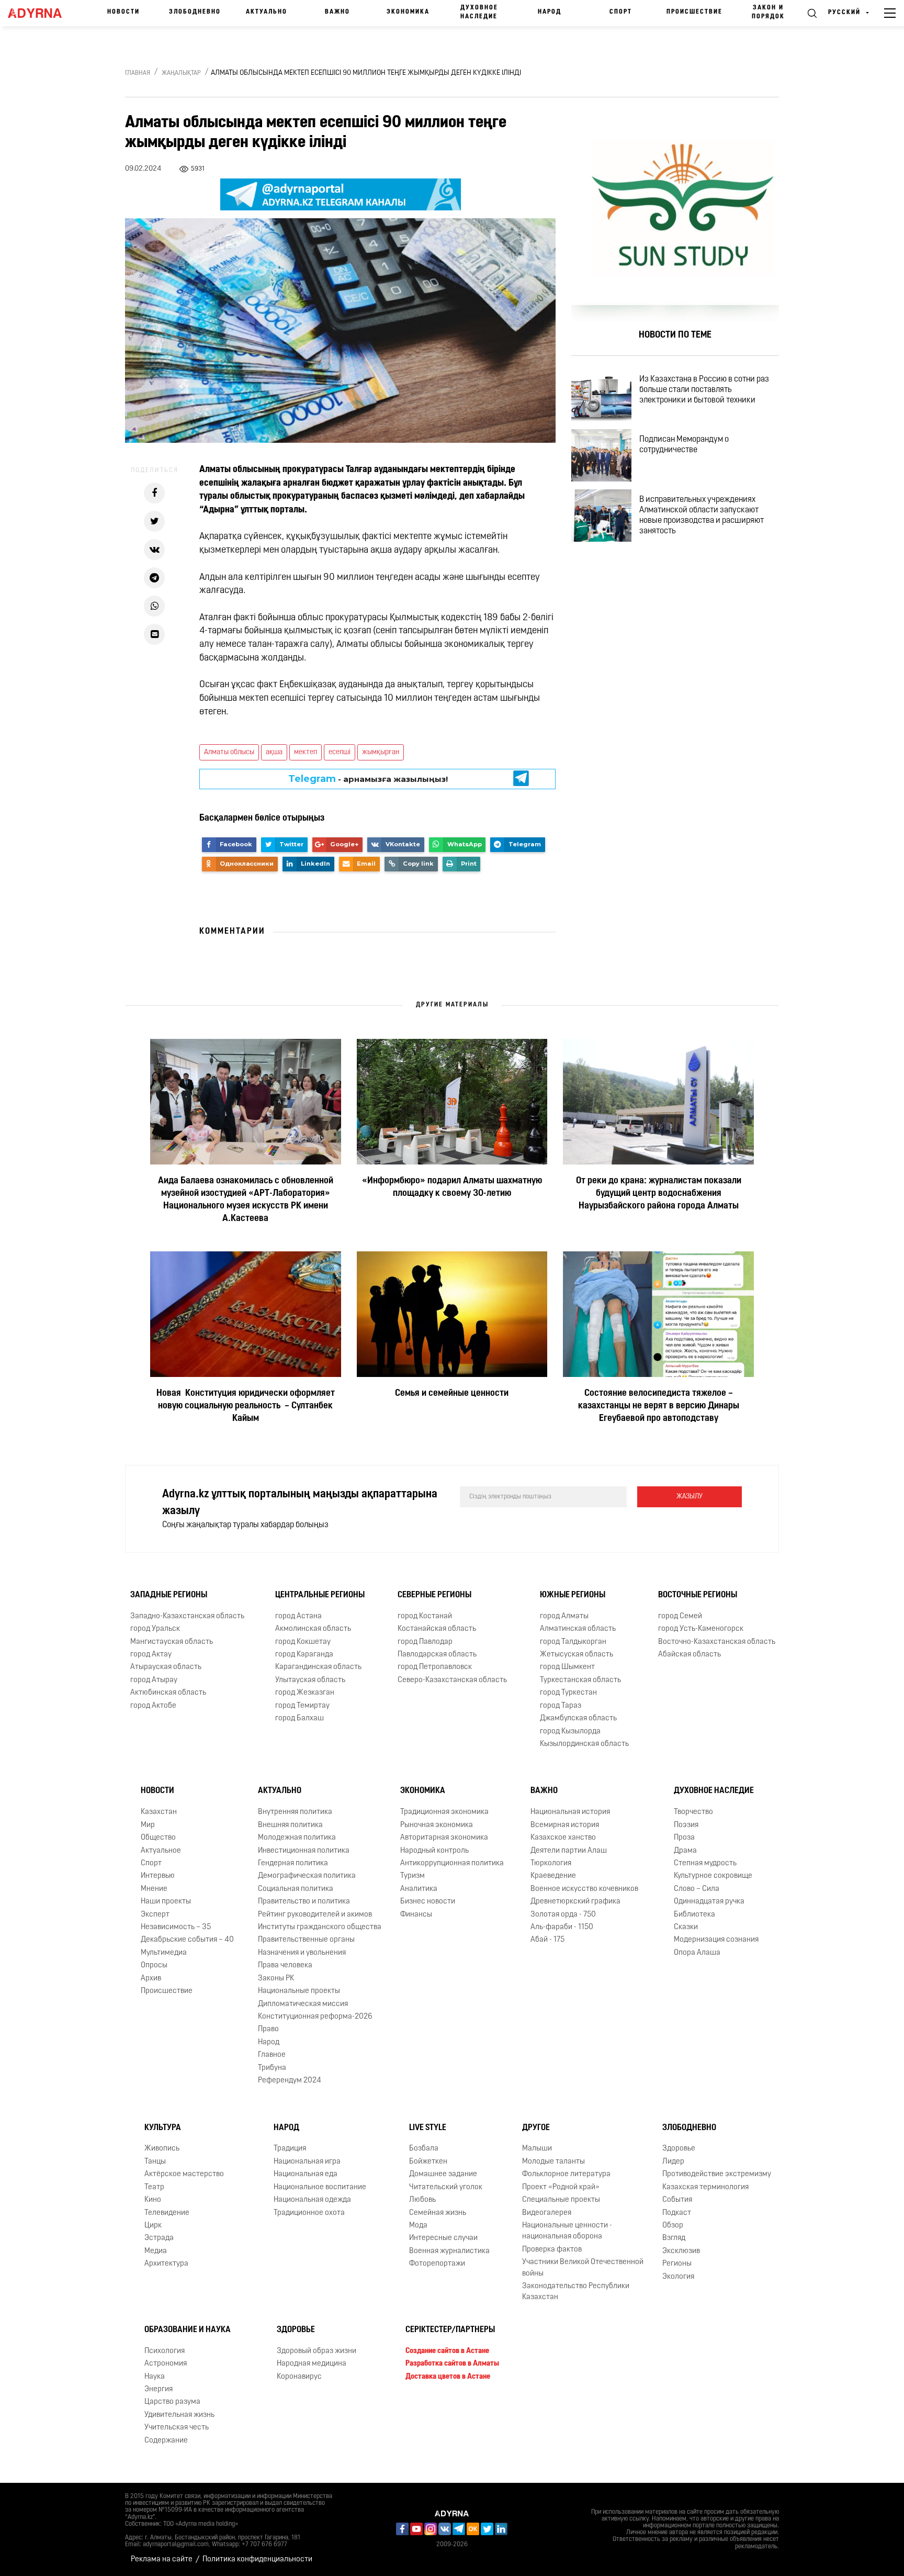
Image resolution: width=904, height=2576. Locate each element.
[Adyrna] (39, 13)
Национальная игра (307, 2162)
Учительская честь (177, 2428)
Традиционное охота (309, 2213)
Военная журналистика (449, 2251)
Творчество (693, 1812)
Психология (165, 2351)
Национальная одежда (312, 2200)
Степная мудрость (705, 1863)
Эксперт (155, 1915)
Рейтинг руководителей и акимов (315, 1915)
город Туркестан (568, 1693)
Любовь (422, 2200)
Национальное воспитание (320, 2187)
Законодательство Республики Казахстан (576, 2292)
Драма (685, 1851)
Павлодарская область (437, 1655)
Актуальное (161, 1851)
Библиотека (694, 1915)
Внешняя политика (290, 1825)
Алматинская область (578, 1629)
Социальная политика (296, 1889)
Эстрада (159, 2238)
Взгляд (674, 2238)
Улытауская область (310, 1680)
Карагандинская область (318, 1668)
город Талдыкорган (573, 1642)
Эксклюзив (681, 2251)
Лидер (673, 2162)
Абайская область (690, 1655)
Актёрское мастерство (184, 2174)
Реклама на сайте (162, 2560)
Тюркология (551, 1863)
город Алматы (564, 1616)
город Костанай (425, 1616)
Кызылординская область (584, 1744)
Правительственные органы (306, 1940)
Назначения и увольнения (302, 1953)
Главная (138, 73)
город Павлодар (425, 1642)
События (677, 2200)
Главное (272, 2055)
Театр (154, 2187)
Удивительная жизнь (179, 2415)
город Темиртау (302, 1706)
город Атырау (154, 1680)
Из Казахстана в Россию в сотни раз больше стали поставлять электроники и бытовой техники (704, 390)
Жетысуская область (577, 1655)
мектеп (306, 752)
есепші (340, 752)
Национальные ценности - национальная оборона (567, 2231)
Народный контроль (434, 1851)
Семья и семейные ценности (452, 1394)
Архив (151, 1979)
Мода (418, 2226)
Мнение (154, 1889)
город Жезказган (305, 1693)
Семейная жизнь (438, 2213)
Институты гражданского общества (320, 1927)
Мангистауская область (172, 1642)
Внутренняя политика (295, 1812)
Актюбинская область (168, 1693)
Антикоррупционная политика (452, 1863)
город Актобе (153, 1706)
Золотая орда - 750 (563, 1915)
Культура (163, 2128)
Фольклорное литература (566, 2174)
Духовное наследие (479, 12)
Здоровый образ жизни (317, 2351)
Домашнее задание (443, 2174)
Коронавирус (299, 2377)
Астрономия (166, 2364)
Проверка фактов (552, 2250)
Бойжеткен (428, 2162)
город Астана (298, 1616)
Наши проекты (166, 1902)
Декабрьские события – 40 (187, 1940)
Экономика (408, 12)
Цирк (153, 2226)
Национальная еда (306, 2174)
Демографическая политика (307, 1876)
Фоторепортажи (437, 2264)
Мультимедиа (164, 1953)
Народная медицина (312, 2364)
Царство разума (172, 2402)
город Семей (680, 1616)
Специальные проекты (561, 2200)
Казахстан (159, 1812)
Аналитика (419, 1889)
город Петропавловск (435, 1668)
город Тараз (561, 1706)
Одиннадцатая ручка (709, 1902)
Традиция (290, 2149)
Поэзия (686, 1825)
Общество (158, 1838)
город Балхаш (300, 1718)
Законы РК (276, 1979)
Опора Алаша (697, 1953)
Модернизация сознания (716, 1940)
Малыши (537, 2149)
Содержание (166, 2441)
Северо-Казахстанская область (452, 1680)
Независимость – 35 (176, 1927)
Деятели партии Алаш (569, 1851)
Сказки (686, 1927)
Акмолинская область (313, 1629)
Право (268, 2030)
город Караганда (304, 1655)
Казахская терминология (705, 2187)
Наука (155, 2377)
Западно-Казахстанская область (187, 1616)
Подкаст (677, 2213)
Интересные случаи (443, 2238)
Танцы (155, 2162)
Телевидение (167, 2213)
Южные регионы (573, 1595)
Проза (684, 1838)
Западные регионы (169, 1595)
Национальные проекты (299, 1991)
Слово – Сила (697, 1889)
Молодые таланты (553, 2162)
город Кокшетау (303, 1642)
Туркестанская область (580, 1680)
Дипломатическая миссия (303, 2004)
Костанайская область (437, 1629)
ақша (274, 752)
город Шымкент (567, 1668)
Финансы (416, 1915)
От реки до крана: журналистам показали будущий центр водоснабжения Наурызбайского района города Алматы (659, 1194)
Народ (550, 12)
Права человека (285, 1965)
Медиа (156, 2251)
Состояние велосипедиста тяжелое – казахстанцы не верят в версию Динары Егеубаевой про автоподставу (659, 1406)
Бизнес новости (428, 1902)
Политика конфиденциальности (257, 2560)
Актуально (267, 12)
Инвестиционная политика (304, 1851)
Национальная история (570, 1812)
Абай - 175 (547, 1940)
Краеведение (553, 1876)
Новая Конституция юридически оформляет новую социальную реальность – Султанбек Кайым (246, 1406)
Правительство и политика (304, 1902)
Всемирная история (565, 1825)
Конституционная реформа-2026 (315, 2017)
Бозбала (424, 2149)
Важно (337, 12)
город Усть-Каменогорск (701, 1629)
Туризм (413, 1876)
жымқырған (381, 752)
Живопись (162, 2149)
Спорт (621, 12)
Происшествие (694, 12)
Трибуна (272, 2068)
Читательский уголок (446, 2187)
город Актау (151, 1655)
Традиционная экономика (444, 1812)
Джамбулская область (578, 1718)
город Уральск (155, 1629)
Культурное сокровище (713, 1876)
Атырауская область (166, 1668)
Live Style (428, 2128)
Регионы (677, 2264)
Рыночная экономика (437, 1825)
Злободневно (195, 12)
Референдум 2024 (290, 2081)
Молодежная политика (297, 1838)
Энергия (159, 2389)
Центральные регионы (320, 1595)
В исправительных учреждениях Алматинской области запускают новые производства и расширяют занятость (702, 516)
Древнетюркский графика (575, 1902)
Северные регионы (434, 1595)
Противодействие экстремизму (717, 2174)
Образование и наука (188, 2330)
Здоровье (679, 2149)
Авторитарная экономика (444, 1838)
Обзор (673, 2226)
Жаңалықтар (181, 73)
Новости (123, 12)
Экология (678, 2277)
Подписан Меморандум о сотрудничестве (684, 445)
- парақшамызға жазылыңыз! (368, 779)
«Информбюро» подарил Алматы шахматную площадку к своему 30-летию (452, 1188)
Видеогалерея (547, 2213)
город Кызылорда (570, 1732)
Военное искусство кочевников (584, 1889)
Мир (148, 1825)
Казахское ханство (563, 1838)
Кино (153, 2200)
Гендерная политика (293, 1863)
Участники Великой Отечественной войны (583, 2268)
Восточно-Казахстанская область (717, 1642)
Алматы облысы (229, 752)
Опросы (154, 1965)
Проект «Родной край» (561, 2187)
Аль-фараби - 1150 (562, 1927)
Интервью (158, 1876)
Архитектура (166, 2264)
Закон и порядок (768, 12)
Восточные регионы (698, 1595)
